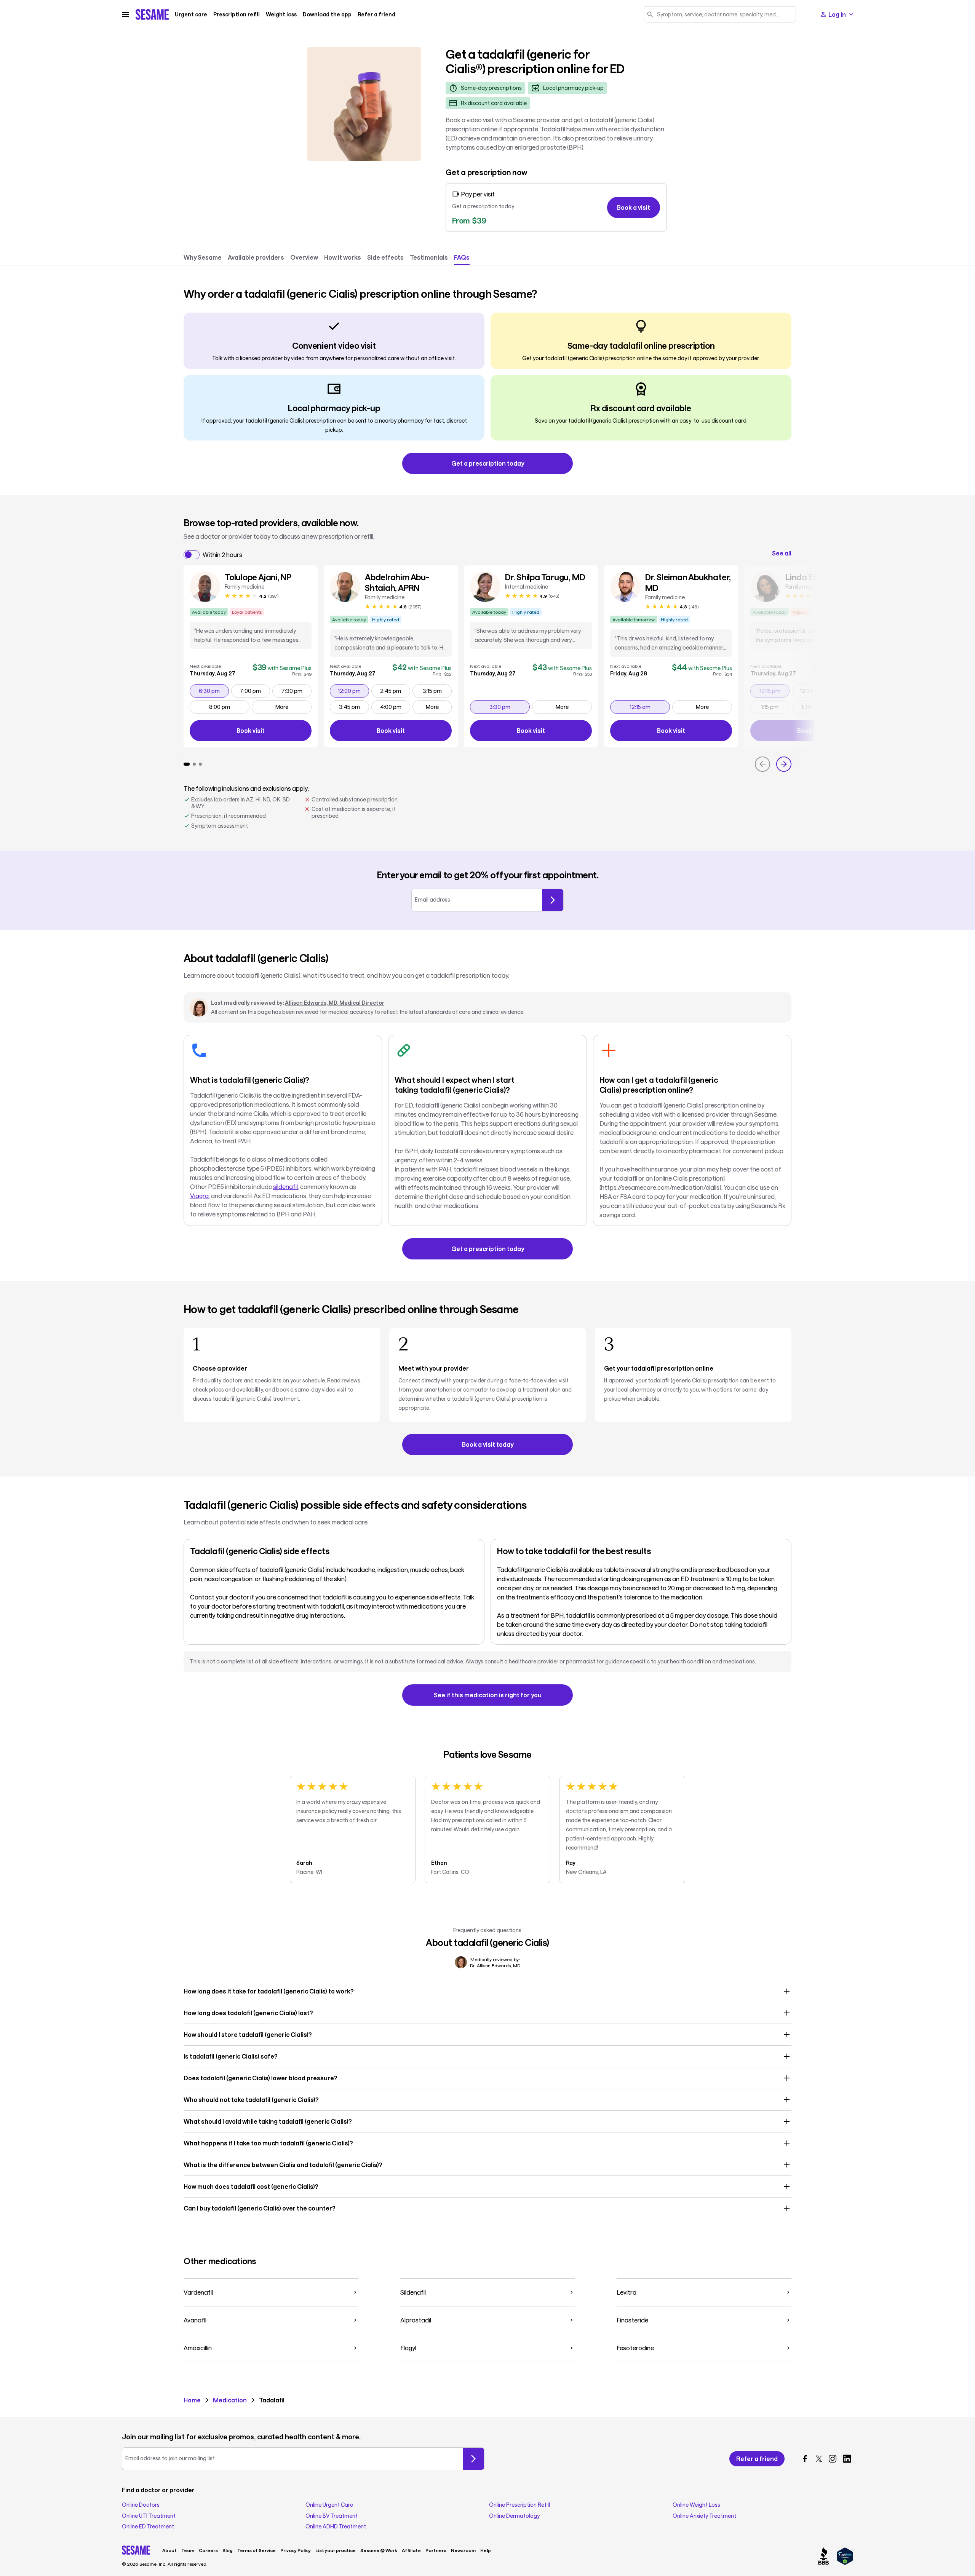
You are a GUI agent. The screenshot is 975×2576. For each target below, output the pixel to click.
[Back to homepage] (152, 14)
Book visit (274, 732)
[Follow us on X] (819, 2459)
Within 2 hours (222, 555)
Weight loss (281, 14)
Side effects (385, 257)
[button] (487, 1991)
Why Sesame (203, 257)
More (282, 707)
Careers (208, 2550)
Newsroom (463, 2550)
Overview (304, 257)
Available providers (256, 257)
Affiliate (411, 2550)
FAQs (462, 257)
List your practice (336, 2550)
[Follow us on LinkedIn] (847, 2459)
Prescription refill (237, 14)
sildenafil (285, 1187)
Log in (837, 14)
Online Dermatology (514, 2516)
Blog (228, 2550)
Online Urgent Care (329, 2505)
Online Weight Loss (696, 2505)
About (169, 2550)
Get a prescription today (488, 463)
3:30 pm (509, 707)
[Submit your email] (473, 2459)
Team (188, 2550)
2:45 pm (395, 691)
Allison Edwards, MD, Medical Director (335, 1003)
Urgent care (191, 14)
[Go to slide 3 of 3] (200, 764)
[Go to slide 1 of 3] (187, 764)
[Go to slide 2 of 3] (194, 764)
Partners (436, 2550)
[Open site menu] (126, 14)
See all (782, 553)
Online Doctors (141, 2505)
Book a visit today (488, 1444)
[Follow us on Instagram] (833, 2459)
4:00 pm (395, 707)
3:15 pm (437, 691)
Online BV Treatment (332, 2516)
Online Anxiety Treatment (704, 2516)
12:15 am (650, 707)
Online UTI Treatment (149, 2516)
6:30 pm (214, 691)
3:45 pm (354, 707)
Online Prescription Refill (519, 2505)
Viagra (199, 1196)
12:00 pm (353, 691)
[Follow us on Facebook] (805, 2459)
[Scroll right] (784, 764)
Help (486, 2550)
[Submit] (553, 900)
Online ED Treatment (148, 2527)
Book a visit (634, 207)
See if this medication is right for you (488, 1695)
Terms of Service (257, 2550)
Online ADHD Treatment (336, 2527)
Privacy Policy (296, 2550)
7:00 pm (255, 691)
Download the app (327, 14)
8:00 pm (229, 707)
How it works (343, 257)
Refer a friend (376, 14)
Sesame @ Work (379, 2550)
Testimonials (429, 257)
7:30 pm (296, 691)
